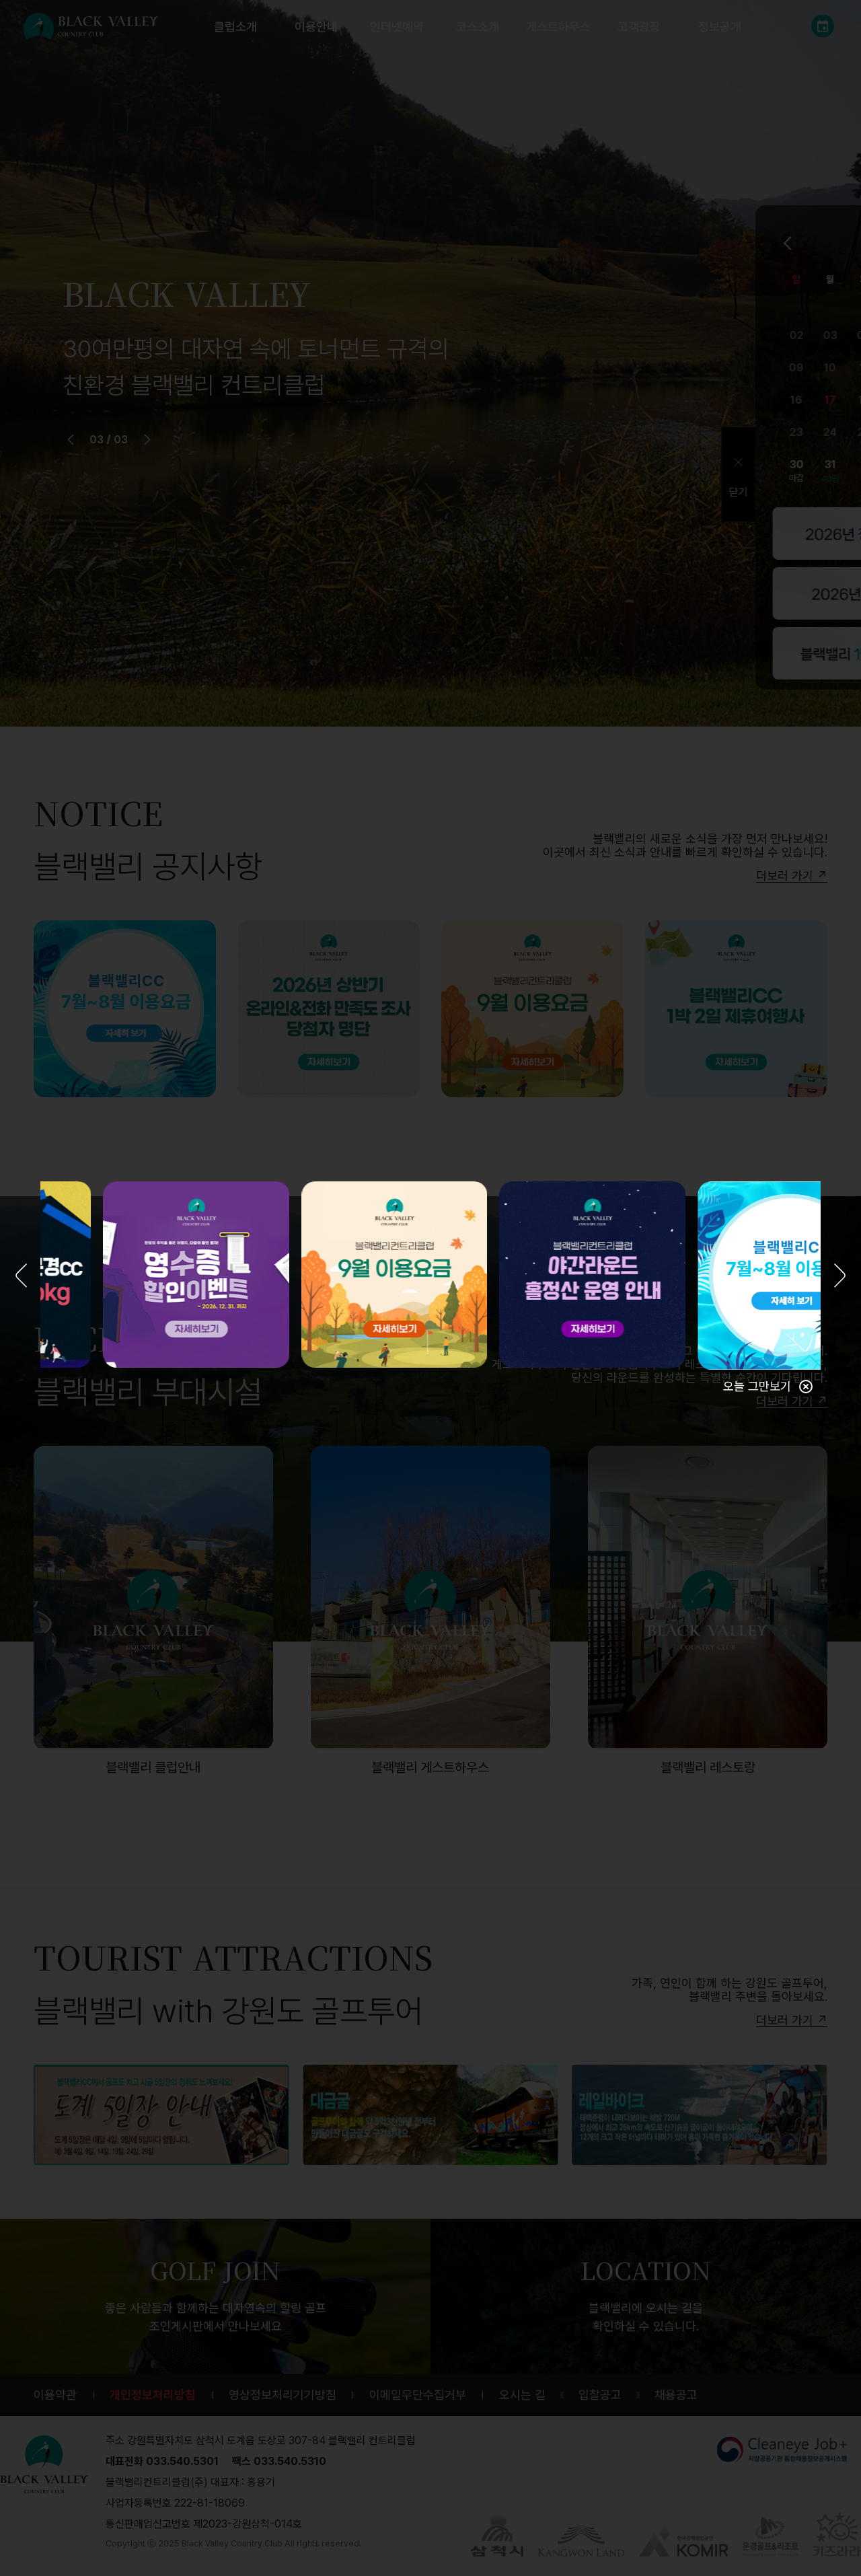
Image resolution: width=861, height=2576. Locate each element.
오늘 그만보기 (757, 1386)
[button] (21, 1277)
